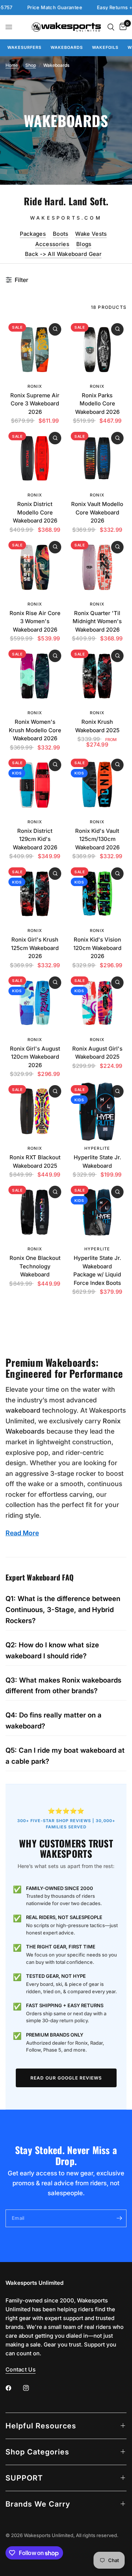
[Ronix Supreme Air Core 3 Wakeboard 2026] (35, 350)
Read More (22, 1533)
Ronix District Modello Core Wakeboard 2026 (35, 512)
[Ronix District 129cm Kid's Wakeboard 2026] (35, 785)
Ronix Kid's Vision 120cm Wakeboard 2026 (97, 948)
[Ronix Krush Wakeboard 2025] (97, 676)
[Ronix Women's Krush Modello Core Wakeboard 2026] (35, 676)
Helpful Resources (41, 2426)
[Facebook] (14, 2388)
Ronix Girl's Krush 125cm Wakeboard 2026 (35, 948)
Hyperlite (97, 1148)
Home (12, 65)
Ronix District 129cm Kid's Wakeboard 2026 (35, 839)
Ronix (35, 386)
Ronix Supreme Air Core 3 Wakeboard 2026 (35, 404)
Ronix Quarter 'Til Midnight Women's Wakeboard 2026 (97, 621)
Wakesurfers (24, 47)
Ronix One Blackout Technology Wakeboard (35, 1266)
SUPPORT (24, 2478)
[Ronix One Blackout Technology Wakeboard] (35, 1212)
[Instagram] (31, 2388)
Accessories (52, 244)
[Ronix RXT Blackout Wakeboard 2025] (35, 1112)
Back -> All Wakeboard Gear (63, 254)
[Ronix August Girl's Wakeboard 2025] (97, 1003)
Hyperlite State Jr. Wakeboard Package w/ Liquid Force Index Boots (97, 1270)
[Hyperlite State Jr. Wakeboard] (97, 1112)
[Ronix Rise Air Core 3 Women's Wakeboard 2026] (35, 567)
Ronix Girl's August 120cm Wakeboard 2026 (35, 1057)
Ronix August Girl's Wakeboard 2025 (97, 1053)
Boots (61, 234)
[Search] (111, 27)
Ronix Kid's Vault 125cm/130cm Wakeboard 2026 (97, 839)
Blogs (84, 244)
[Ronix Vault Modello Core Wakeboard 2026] (97, 458)
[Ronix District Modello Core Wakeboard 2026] (35, 458)
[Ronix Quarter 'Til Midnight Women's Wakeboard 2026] (97, 567)
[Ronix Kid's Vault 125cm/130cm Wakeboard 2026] (97, 785)
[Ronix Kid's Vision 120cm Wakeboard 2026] (97, 894)
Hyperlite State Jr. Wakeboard (97, 1161)
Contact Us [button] (21, 2369)
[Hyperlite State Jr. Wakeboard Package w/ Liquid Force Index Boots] (97, 1212)
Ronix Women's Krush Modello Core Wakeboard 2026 (35, 730)
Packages (33, 234)
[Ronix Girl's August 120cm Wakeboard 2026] (35, 1003)
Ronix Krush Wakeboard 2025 (97, 726)
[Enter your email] (119, 2218)
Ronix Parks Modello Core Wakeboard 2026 (97, 404)
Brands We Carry (38, 2504)
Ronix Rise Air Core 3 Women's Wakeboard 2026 (35, 621)
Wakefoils (105, 47)
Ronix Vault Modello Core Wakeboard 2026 (97, 512)
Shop (31, 65)
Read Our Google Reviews (66, 2078)
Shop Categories (37, 2452)
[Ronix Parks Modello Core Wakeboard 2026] (97, 350)
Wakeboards (67, 47)
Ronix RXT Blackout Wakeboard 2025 (35, 1161)
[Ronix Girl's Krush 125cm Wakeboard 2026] (35, 894)
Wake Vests (91, 234)
